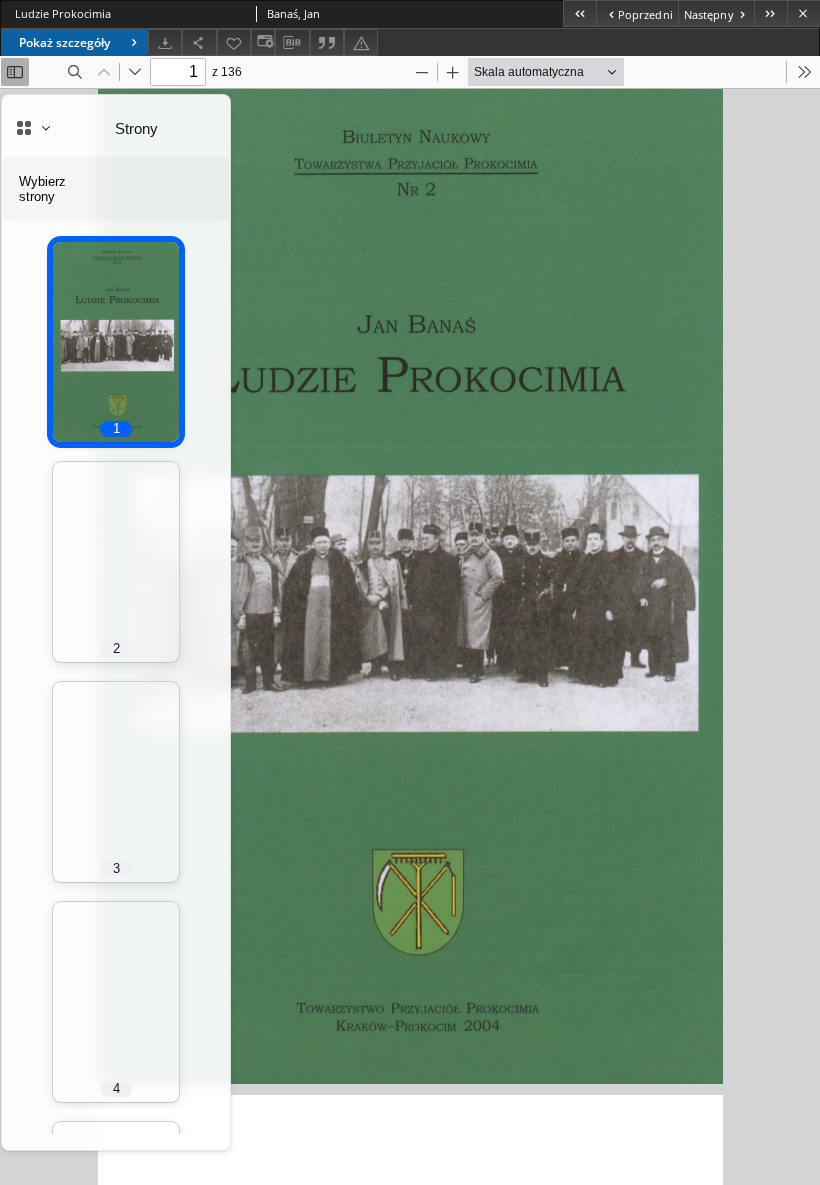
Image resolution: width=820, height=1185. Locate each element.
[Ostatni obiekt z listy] (770, 13)
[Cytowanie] (327, 42)
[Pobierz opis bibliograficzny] (292, 43)
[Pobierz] (165, 42)
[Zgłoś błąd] (361, 42)
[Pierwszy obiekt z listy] (579, 13)
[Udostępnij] (199, 42)
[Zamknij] (803, 13)
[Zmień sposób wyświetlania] (263, 42)
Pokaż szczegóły (64, 42)
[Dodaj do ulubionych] (234, 42)
